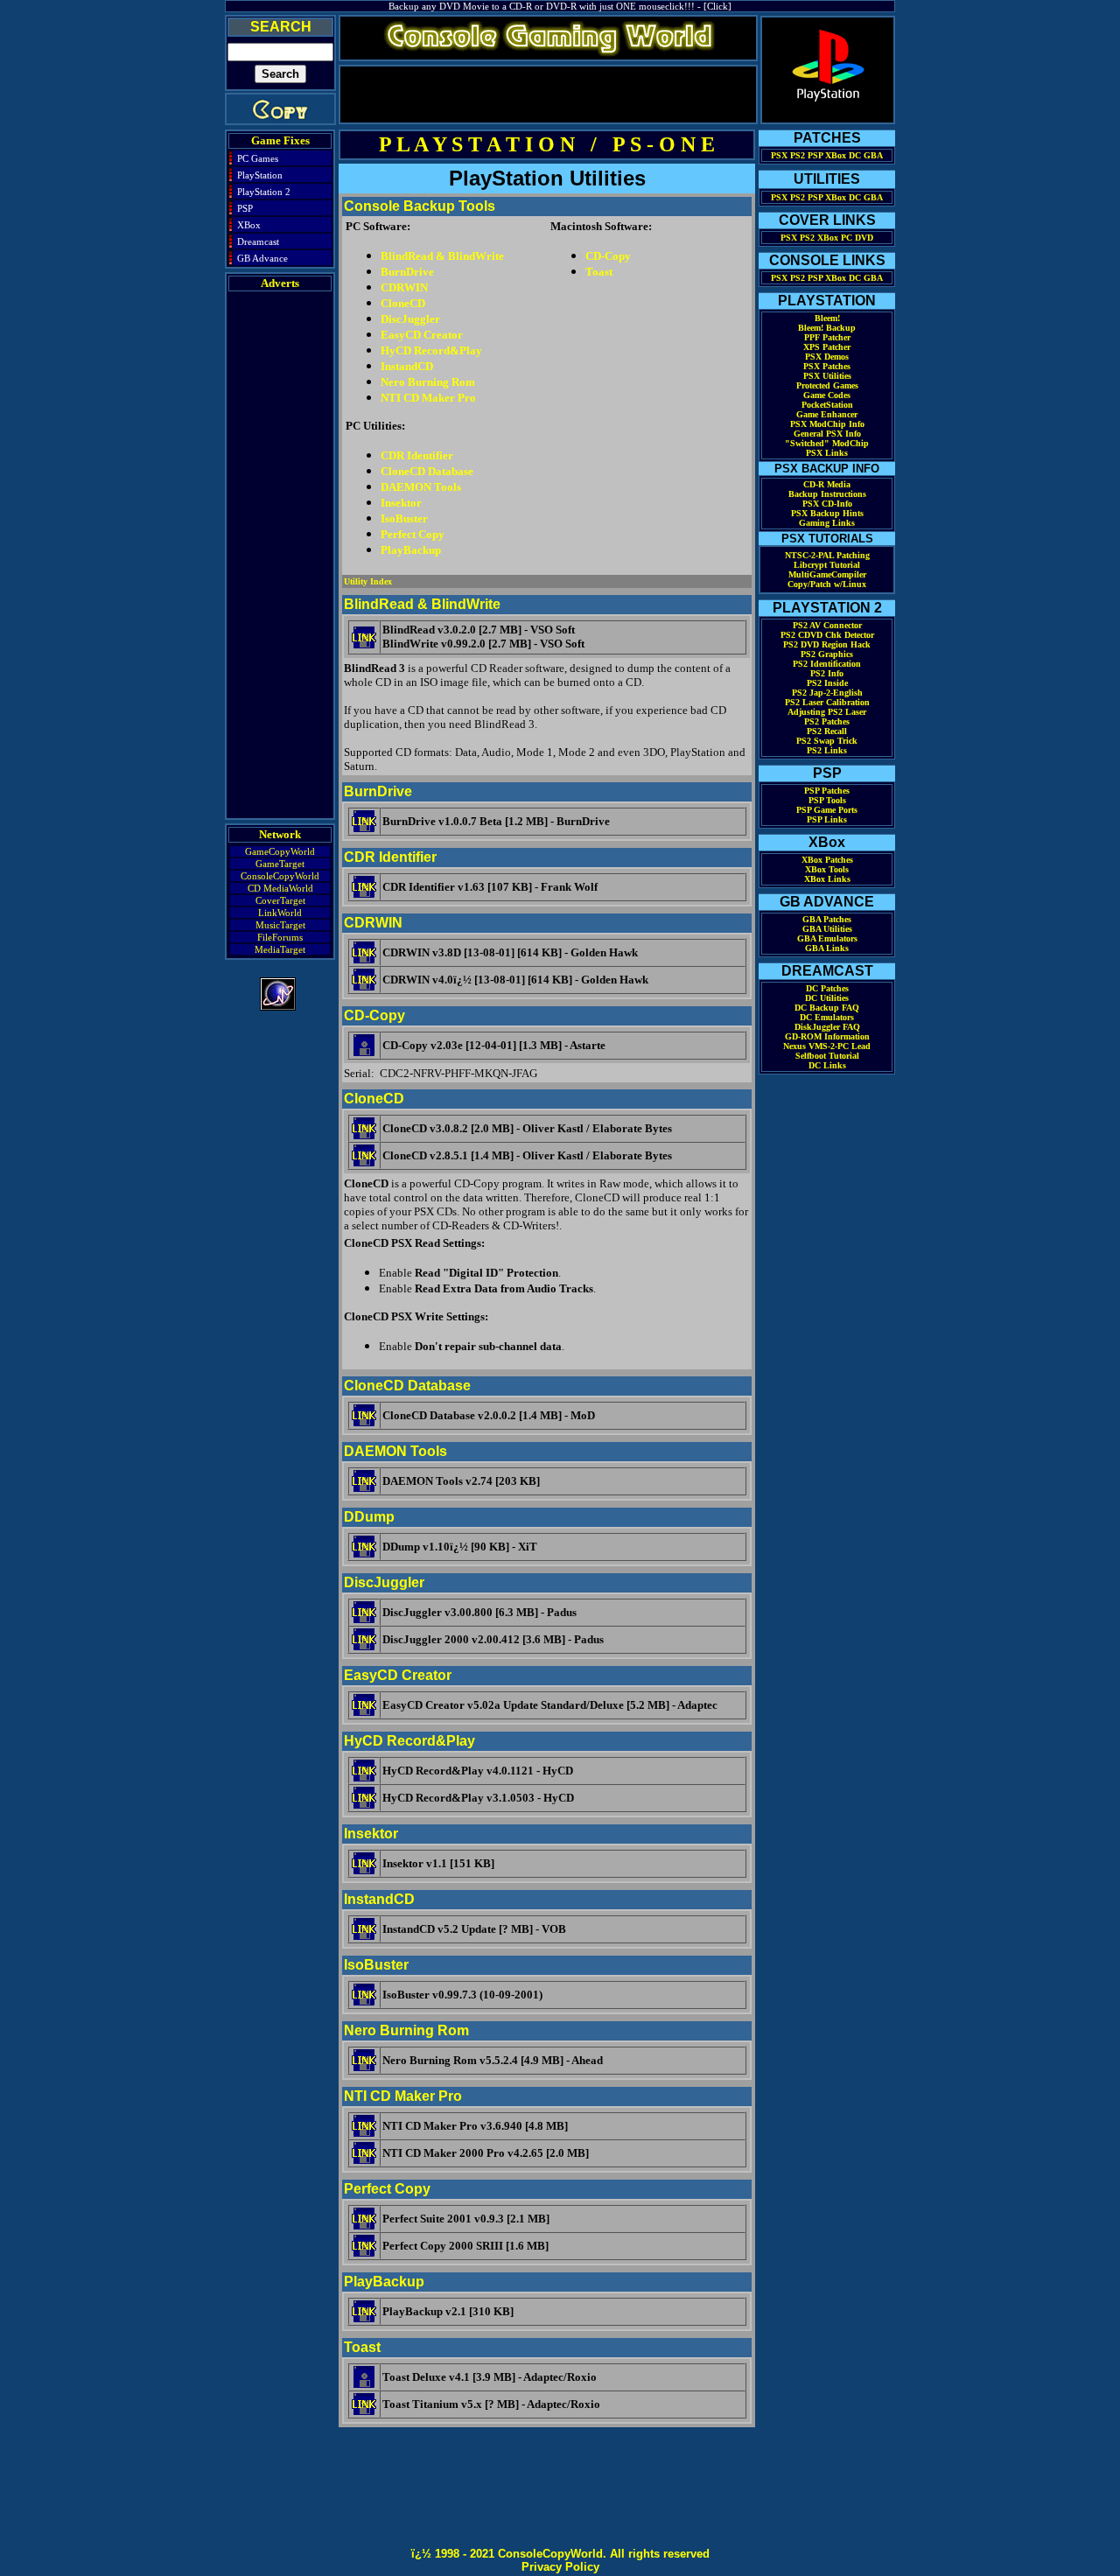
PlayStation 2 (264, 192)
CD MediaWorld (280, 888)
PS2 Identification (827, 664)
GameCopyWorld (280, 851)
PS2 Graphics (827, 654)
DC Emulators (827, 1017)
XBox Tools (827, 869)
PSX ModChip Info (827, 424)
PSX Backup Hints (827, 513)
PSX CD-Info (827, 504)
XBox (249, 225)
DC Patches (827, 988)
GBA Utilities (827, 929)
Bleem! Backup (827, 328)
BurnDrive (407, 272)
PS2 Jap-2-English (827, 693)
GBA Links (827, 948)
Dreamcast (258, 241)
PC (847, 238)
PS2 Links (827, 750)
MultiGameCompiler (827, 574)
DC (855, 155)
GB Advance (262, 258)
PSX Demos (827, 357)
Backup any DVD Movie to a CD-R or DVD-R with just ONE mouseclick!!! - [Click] (560, 6)
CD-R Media (827, 484)
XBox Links (827, 879)
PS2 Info (827, 673)
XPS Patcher (827, 347)
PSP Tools (827, 800)
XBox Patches (827, 860)
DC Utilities (827, 998)
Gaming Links (827, 523)
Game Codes (827, 395)
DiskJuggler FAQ (827, 1027)
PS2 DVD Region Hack (827, 644)
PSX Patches (827, 366)
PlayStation (260, 175)
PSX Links (827, 453)
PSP (245, 208)
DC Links (827, 1065)
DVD (864, 238)
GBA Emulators (827, 938)
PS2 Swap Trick (827, 741)
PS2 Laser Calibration (827, 702)
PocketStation (827, 405)
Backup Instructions (827, 494)
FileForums (280, 937)
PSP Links (827, 819)
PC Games (258, 158)
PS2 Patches (827, 721)
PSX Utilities (827, 376)
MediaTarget (280, 949)
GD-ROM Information (827, 1036)
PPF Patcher (827, 337)
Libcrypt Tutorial (827, 565)
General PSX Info (827, 434)
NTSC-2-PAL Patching (827, 555)
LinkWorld (280, 913)
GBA (873, 155)
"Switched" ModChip (827, 443)
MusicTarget (280, 925)
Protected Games (827, 385)
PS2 (798, 155)
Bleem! (827, 318)
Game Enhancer (827, 414)
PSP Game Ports (827, 810)
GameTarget (280, 864)
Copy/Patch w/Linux (827, 584)
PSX (779, 155)
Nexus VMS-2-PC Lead (827, 1046)
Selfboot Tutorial (827, 1056)
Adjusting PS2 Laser (827, 712)
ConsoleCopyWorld (280, 876)
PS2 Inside (827, 683)
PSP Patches (827, 791)
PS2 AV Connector (827, 625)
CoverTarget (280, 900)
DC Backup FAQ (827, 1008)
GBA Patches (827, 919)
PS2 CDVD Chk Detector (827, 635)
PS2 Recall (827, 731)
